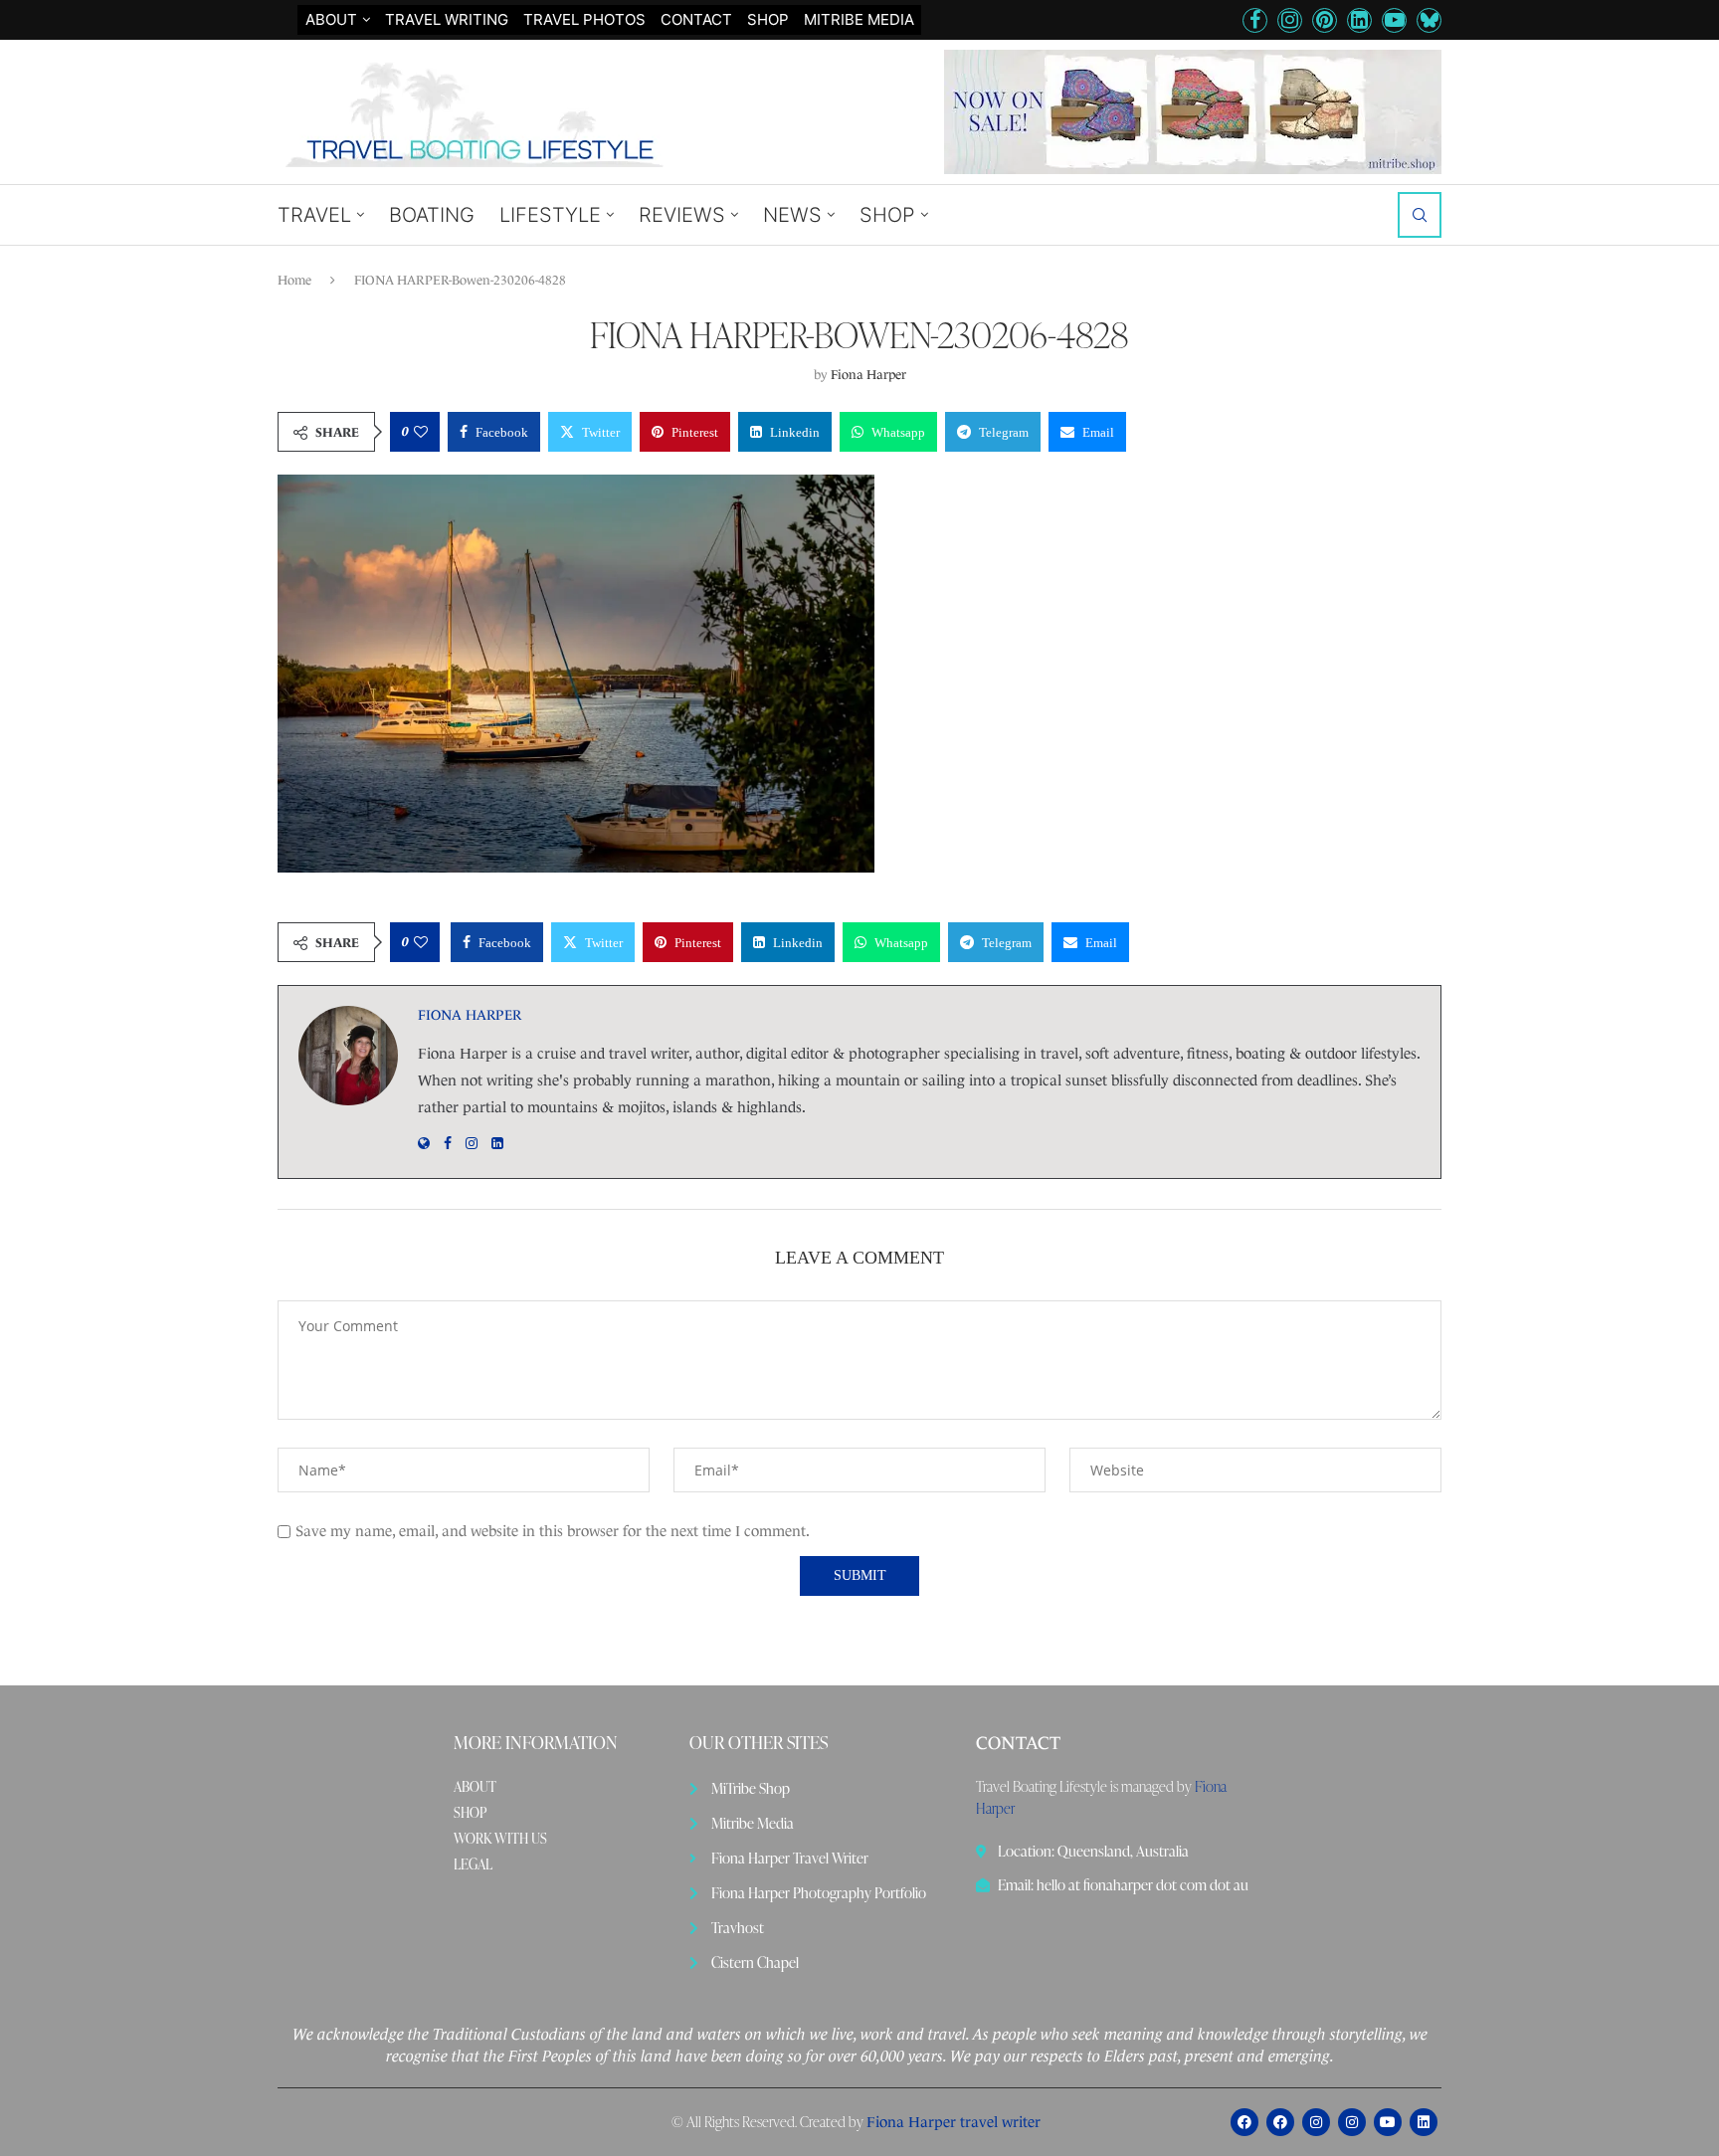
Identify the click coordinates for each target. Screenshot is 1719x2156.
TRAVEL (314, 215)
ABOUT (475, 1787)
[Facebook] (1255, 20)
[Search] (1420, 215)
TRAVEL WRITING (447, 19)
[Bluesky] (1429, 20)
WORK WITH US (500, 1839)
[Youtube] (1394, 20)
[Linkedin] (1359, 20)
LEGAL (473, 1864)
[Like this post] (421, 432)
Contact (696, 19)
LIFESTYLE (550, 215)
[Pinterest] (1325, 20)
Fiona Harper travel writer (954, 2122)
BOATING (432, 215)
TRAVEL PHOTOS (584, 19)
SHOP (768, 19)
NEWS (792, 215)
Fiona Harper (868, 375)
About (331, 19)
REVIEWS (682, 215)
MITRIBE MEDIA (859, 19)
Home (294, 280)
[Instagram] (1290, 20)
